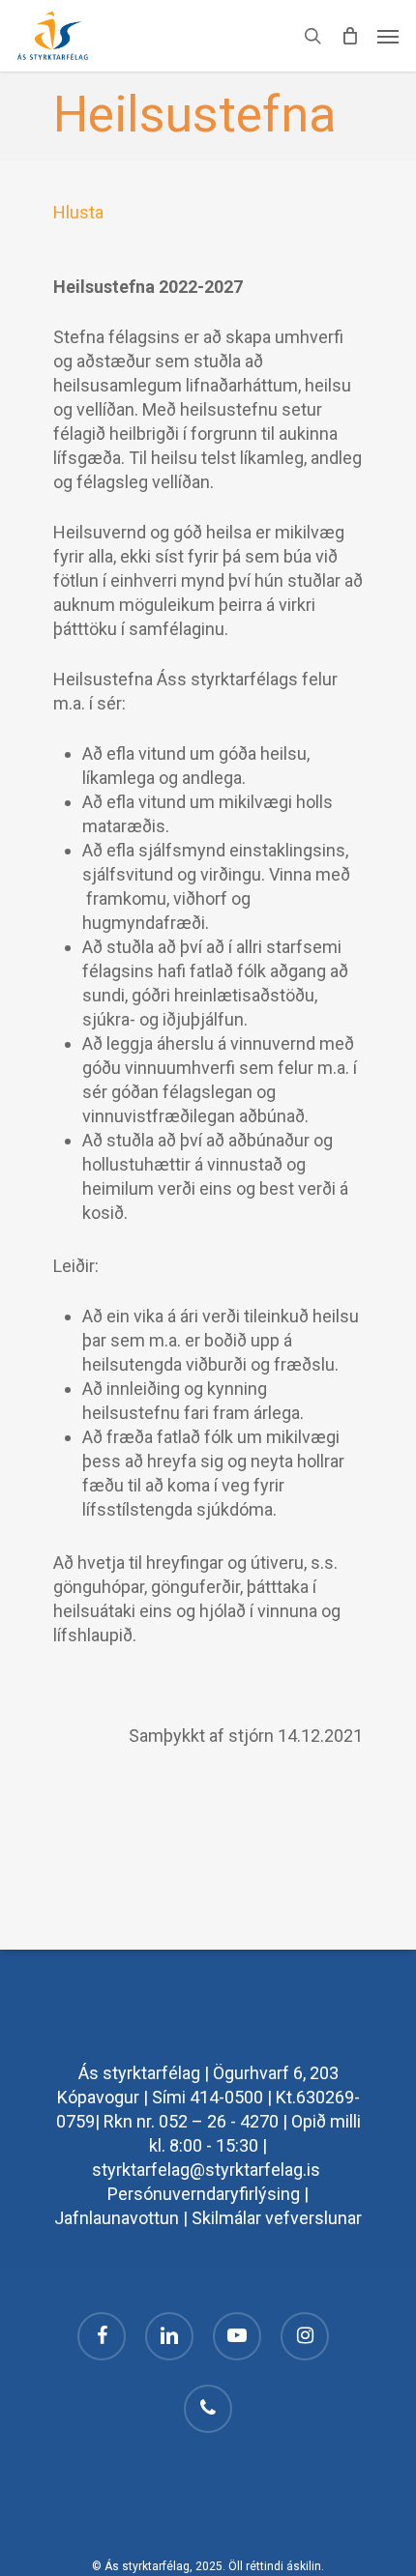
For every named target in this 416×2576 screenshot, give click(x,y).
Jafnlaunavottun (117, 2218)
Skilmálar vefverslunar (277, 2218)
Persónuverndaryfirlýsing (204, 2194)
